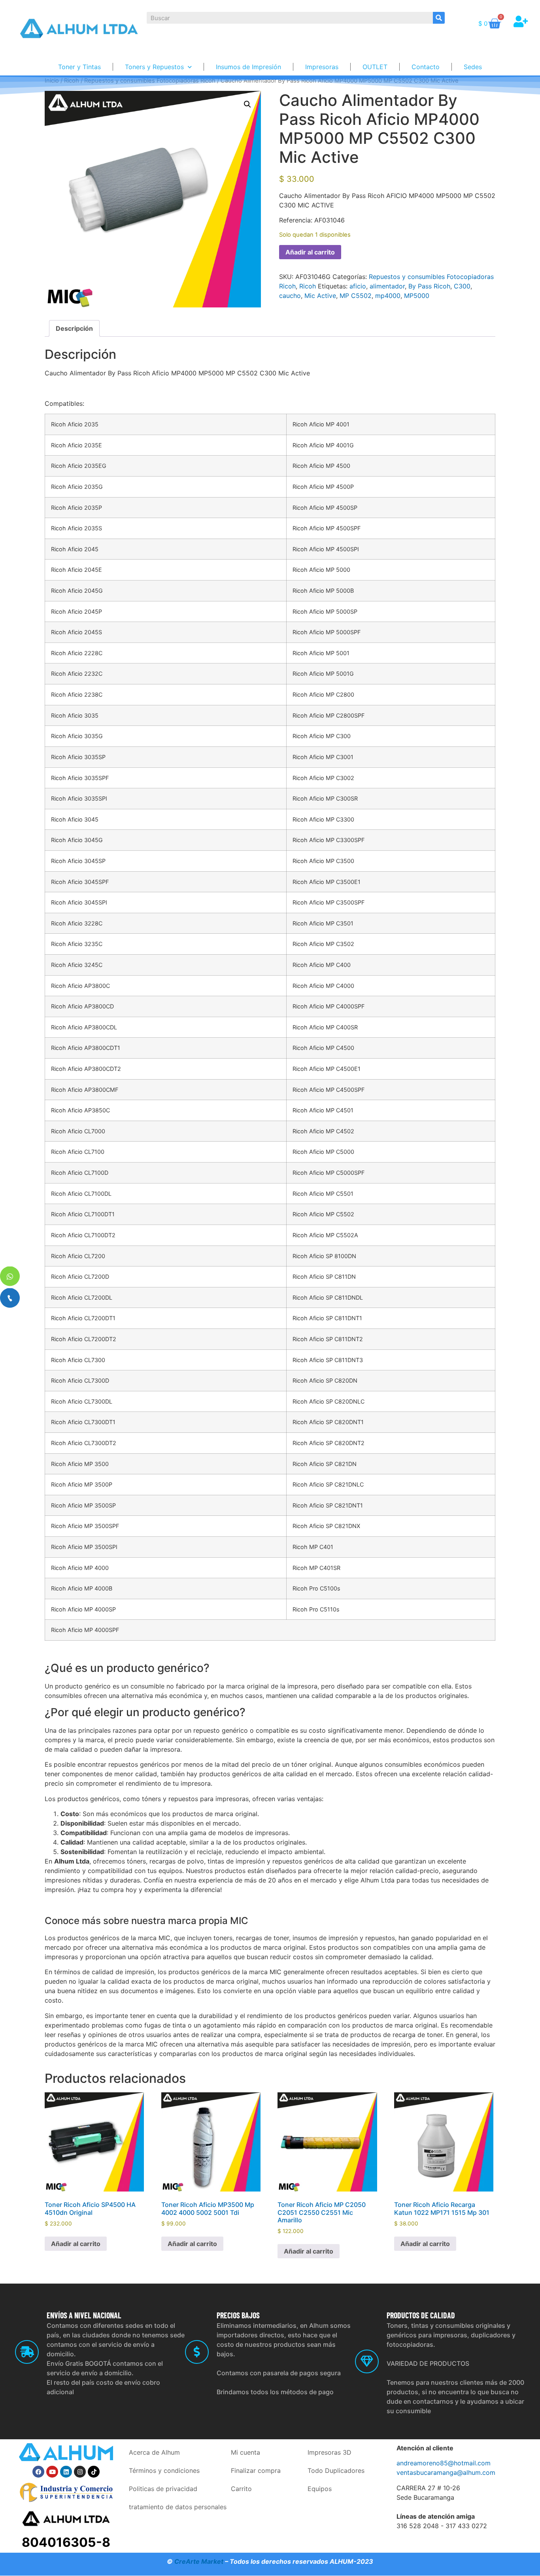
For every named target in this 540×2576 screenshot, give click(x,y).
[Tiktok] (94, 2472)
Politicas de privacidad (163, 2489)
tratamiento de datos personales (178, 2507)
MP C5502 (356, 296)
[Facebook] (38, 2472)
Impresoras (322, 67)
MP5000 (417, 296)
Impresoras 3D (329, 2452)
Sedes (473, 67)
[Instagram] (80, 2472)
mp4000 (388, 296)
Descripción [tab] (74, 328)
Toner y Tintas (79, 67)
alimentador (387, 286)
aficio (358, 286)
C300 (462, 286)
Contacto (426, 67)
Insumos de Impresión (248, 67)
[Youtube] (52, 2472)
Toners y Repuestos (154, 67)
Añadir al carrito (310, 252)
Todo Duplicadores (336, 2470)
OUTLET (375, 67)
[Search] (439, 18)
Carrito (241, 2489)
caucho (290, 296)
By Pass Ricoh (429, 286)
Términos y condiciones (164, 2470)
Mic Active (320, 296)
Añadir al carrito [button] (76, 2244)
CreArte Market (199, 2561)
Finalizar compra (256, 2470)
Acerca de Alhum (154, 2452)
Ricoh (308, 286)
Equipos (320, 2489)
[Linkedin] (66, 2472)
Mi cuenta (245, 2452)
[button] (247, 104)
